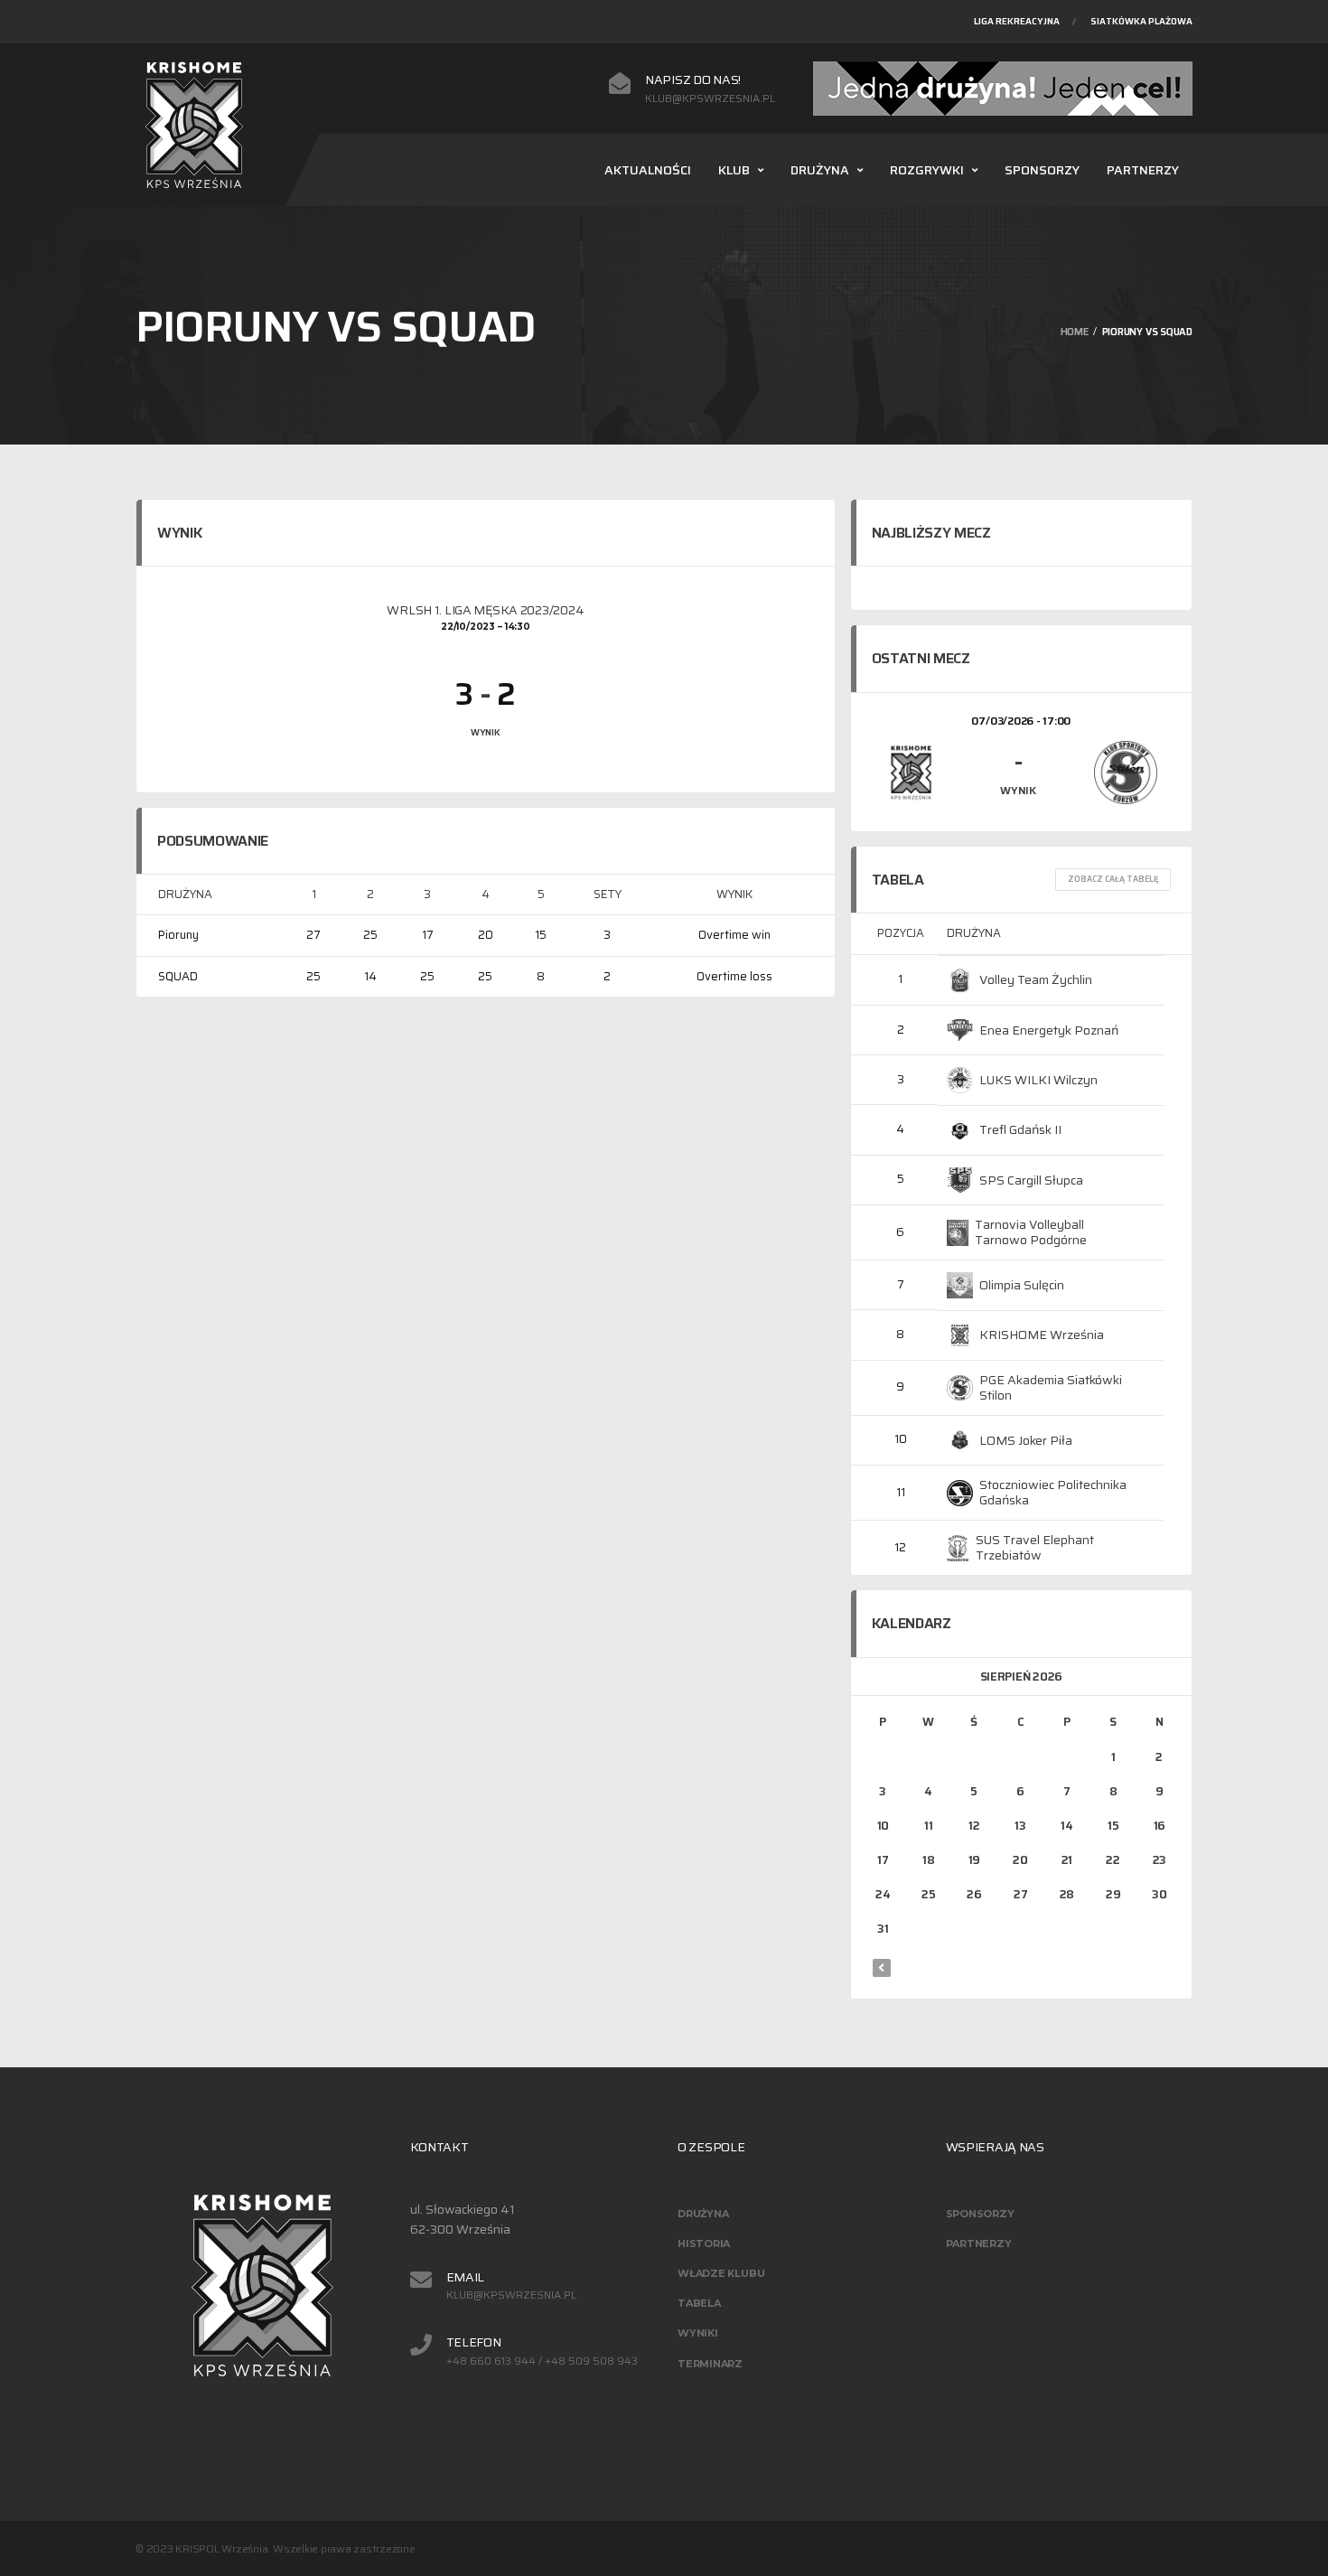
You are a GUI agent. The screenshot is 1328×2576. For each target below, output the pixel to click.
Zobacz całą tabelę (1113, 879)
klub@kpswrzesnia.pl (710, 98)
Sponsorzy (1042, 170)
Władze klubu (721, 2273)
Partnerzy (1143, 170)
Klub (734, 170)
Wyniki (698, 2333)
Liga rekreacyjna (1017, 21)
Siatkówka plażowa (1141, 21)
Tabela (699, 2303)
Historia (704, 2243)
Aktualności (648, 170)
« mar (882, 1968)
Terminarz (710, 2364)
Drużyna (820, 170)
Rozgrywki (927, 170)
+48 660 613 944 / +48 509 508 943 (542, 2361)
